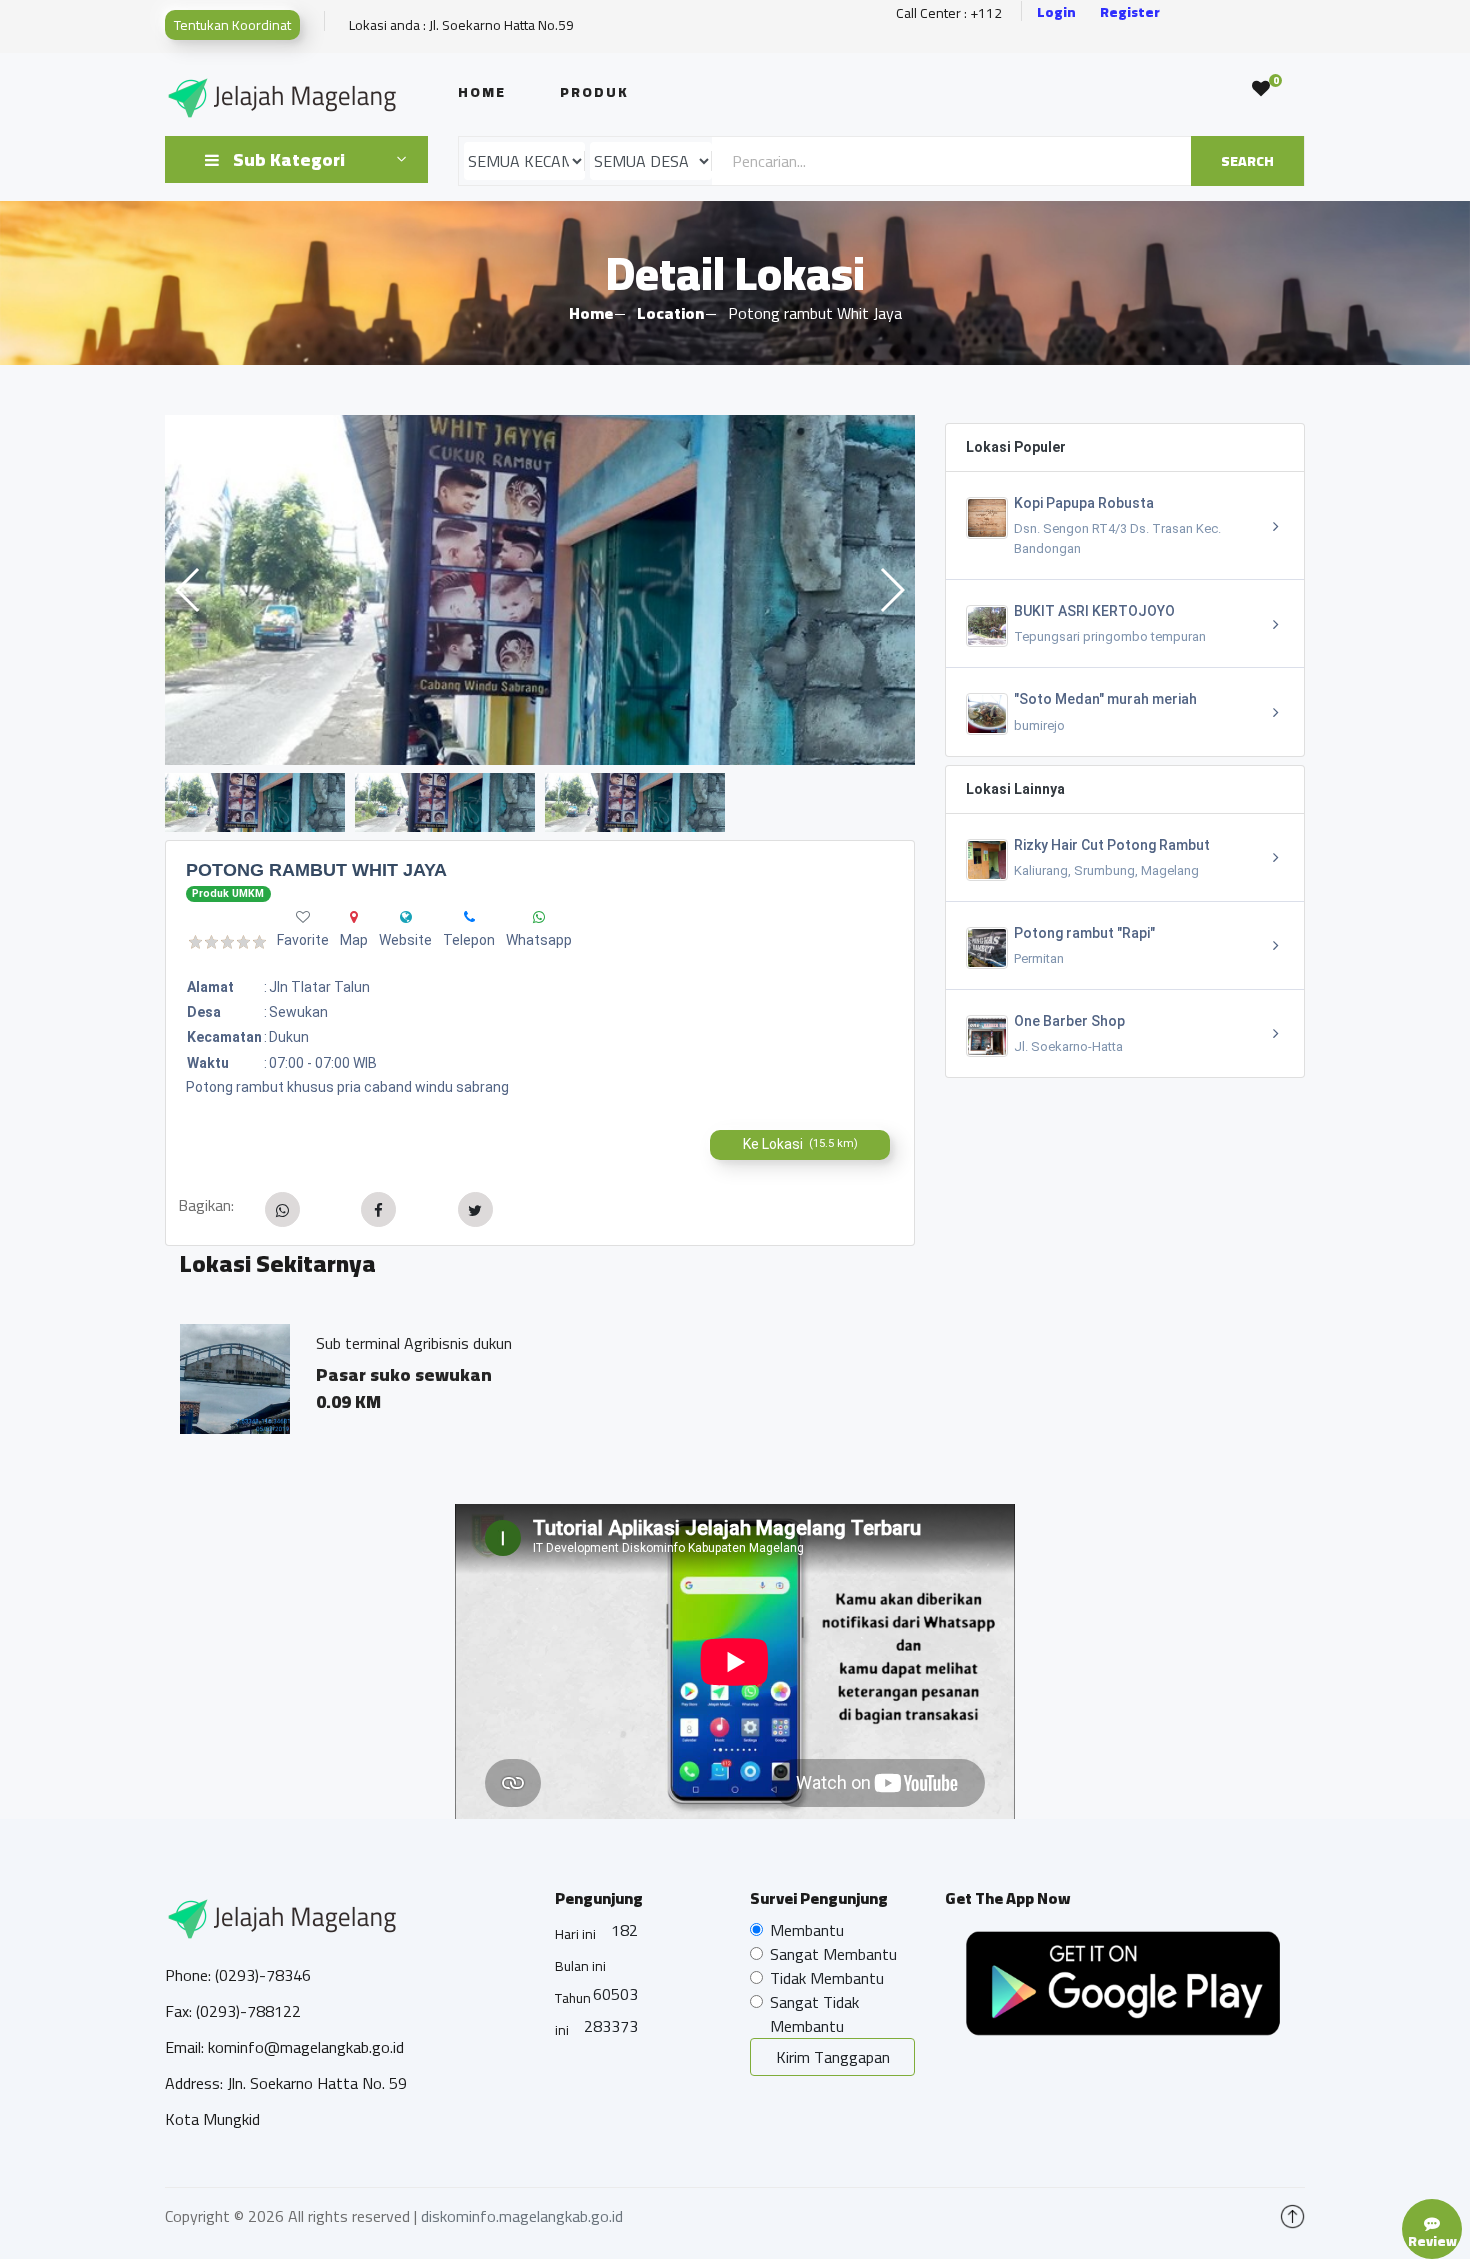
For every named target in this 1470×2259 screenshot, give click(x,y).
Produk (594, 92)
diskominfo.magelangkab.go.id (522, 2216)
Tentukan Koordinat (232, 25)
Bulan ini (580, 1966)
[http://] (406, 917)
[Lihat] (540, 590)
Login (1056, 12)
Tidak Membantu (827, 1978)
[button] (891, 590)
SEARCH (1247, 161)
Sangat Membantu (833, 1954)
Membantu (807, 1930)
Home (482, 92)
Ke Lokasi (800, 1144)
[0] (1261, 89)
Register (1130, 12)
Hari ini (575, 1934)
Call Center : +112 (949, 13)
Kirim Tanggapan (833, 2057)
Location (670, 313)
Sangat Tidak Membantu (814, 2014)
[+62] (469, 917)
